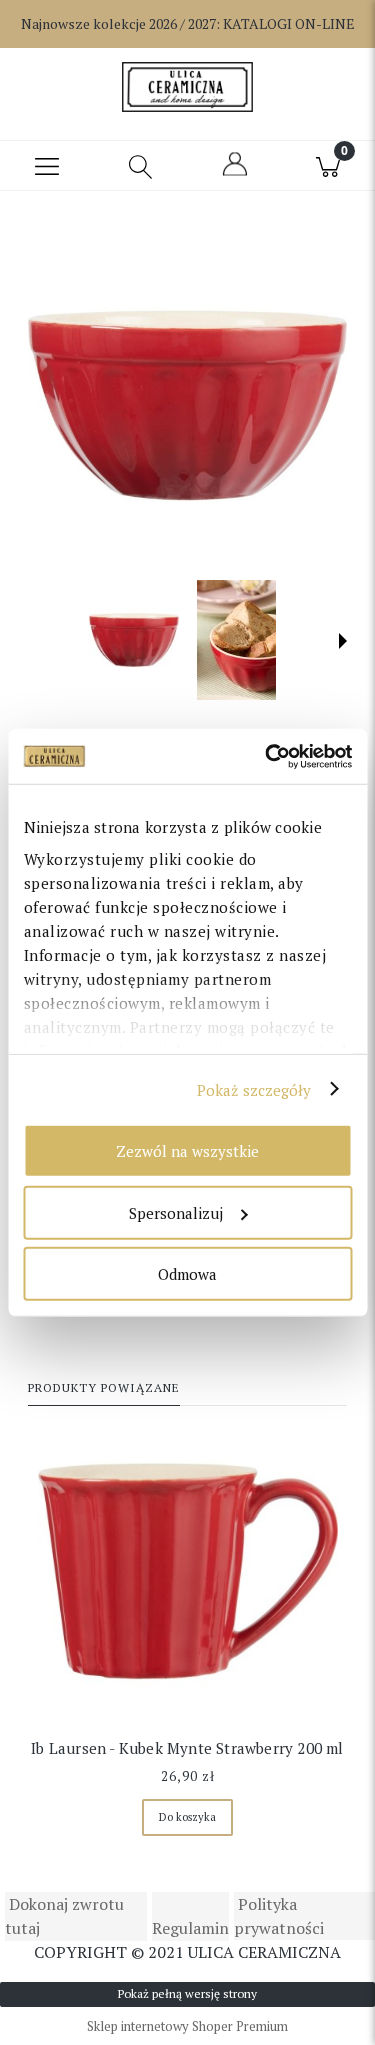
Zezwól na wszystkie (187, 1151)
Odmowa (187, 1274)
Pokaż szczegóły (254, 1089)
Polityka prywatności (279, 1916)
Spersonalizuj (176, 1212)
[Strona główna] (187, 87)
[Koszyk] (328, 166)
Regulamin (190, 1928)
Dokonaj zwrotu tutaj (64, 1916)
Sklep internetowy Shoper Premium (187, 2026)
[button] (47, 166)
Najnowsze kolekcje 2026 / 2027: (188, 23)
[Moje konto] (235, 173)
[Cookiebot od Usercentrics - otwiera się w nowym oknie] (267, 756)
